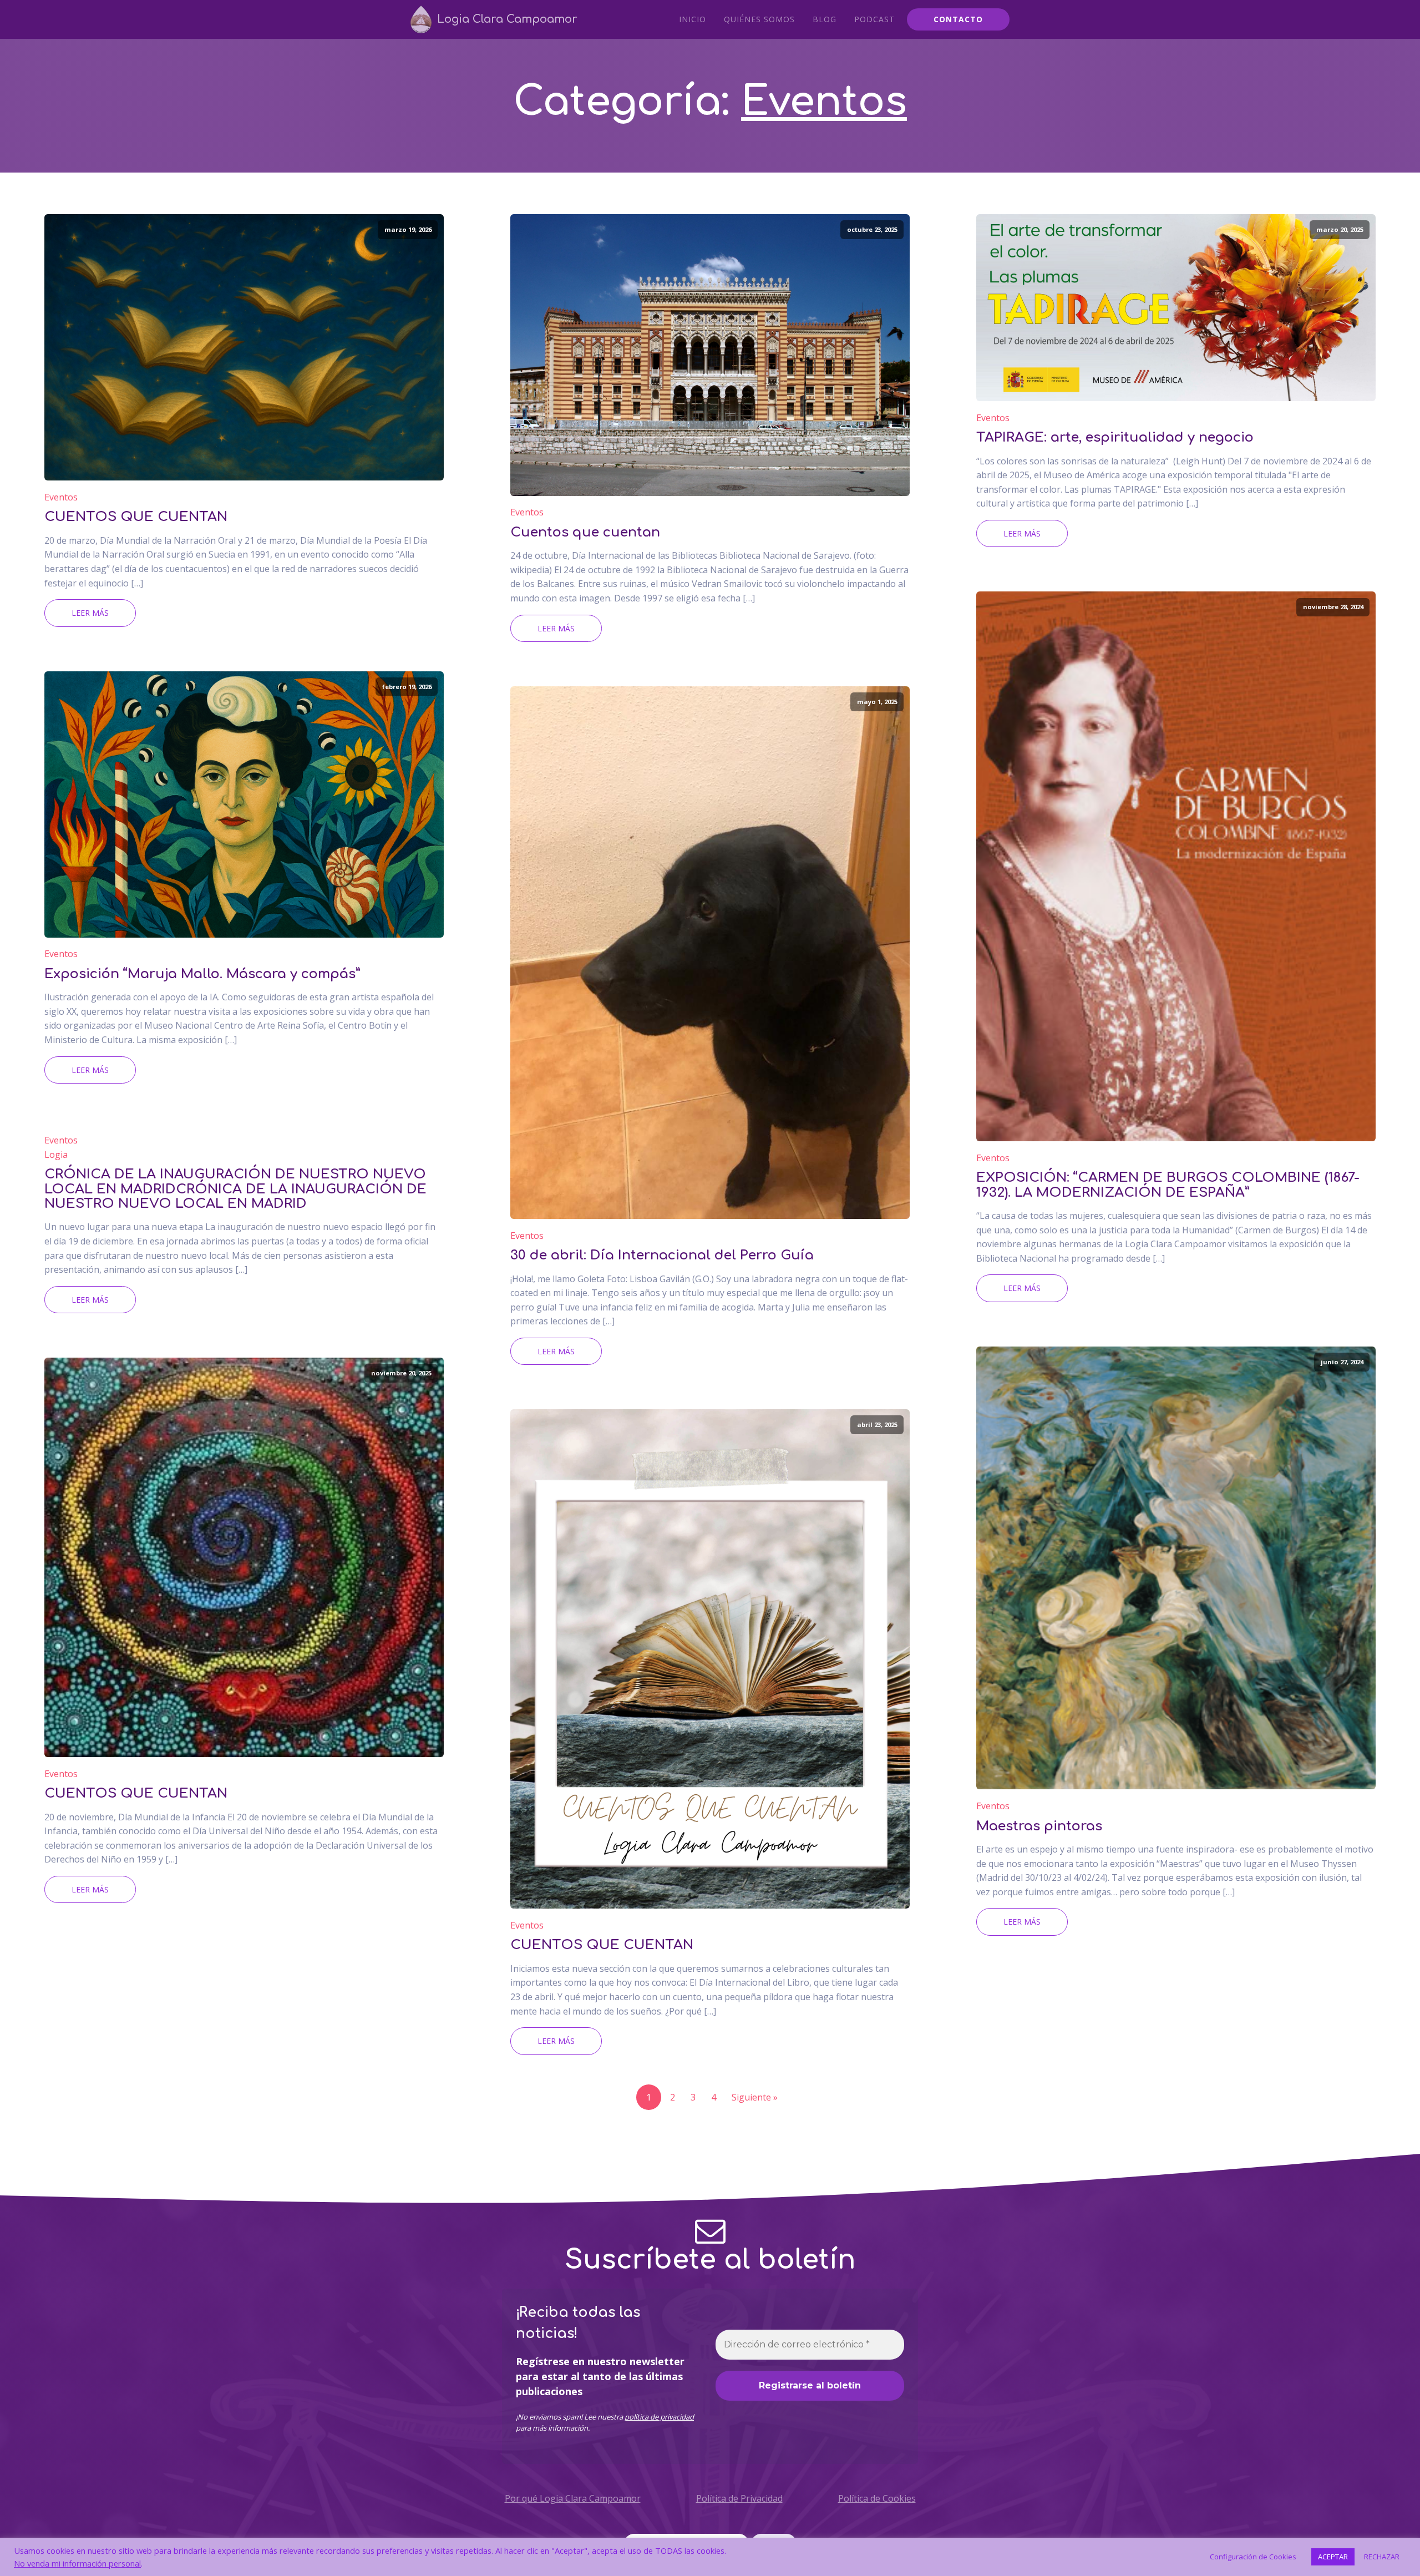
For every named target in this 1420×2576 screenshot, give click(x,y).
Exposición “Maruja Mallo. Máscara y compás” (202, 974)
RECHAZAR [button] (1382, 2557)
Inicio (693, 19)
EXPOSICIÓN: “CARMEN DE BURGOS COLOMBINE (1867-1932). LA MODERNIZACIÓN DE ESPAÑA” (1168, 1185)
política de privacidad (659, 2417)
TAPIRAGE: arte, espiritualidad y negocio (1115, 438)
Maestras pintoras (1039, 1826)
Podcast (874, 19)
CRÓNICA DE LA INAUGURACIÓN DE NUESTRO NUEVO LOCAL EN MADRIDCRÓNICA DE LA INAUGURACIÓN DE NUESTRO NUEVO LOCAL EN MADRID (235, 1189)
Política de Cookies (877, 2498)
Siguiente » (755, 2097)
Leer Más (90, 613)
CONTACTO (958, 19)
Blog (825, 19)
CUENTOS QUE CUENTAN (136, 517)
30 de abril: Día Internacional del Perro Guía (662, 1256)
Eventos (824, 102)
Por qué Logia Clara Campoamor (573, 2498)
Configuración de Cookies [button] (1253, 2557)
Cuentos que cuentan (585, 533)
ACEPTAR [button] (1333, 2557)
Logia (56, 1155)
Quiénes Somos (759, 19)
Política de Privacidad (739, 2498)
